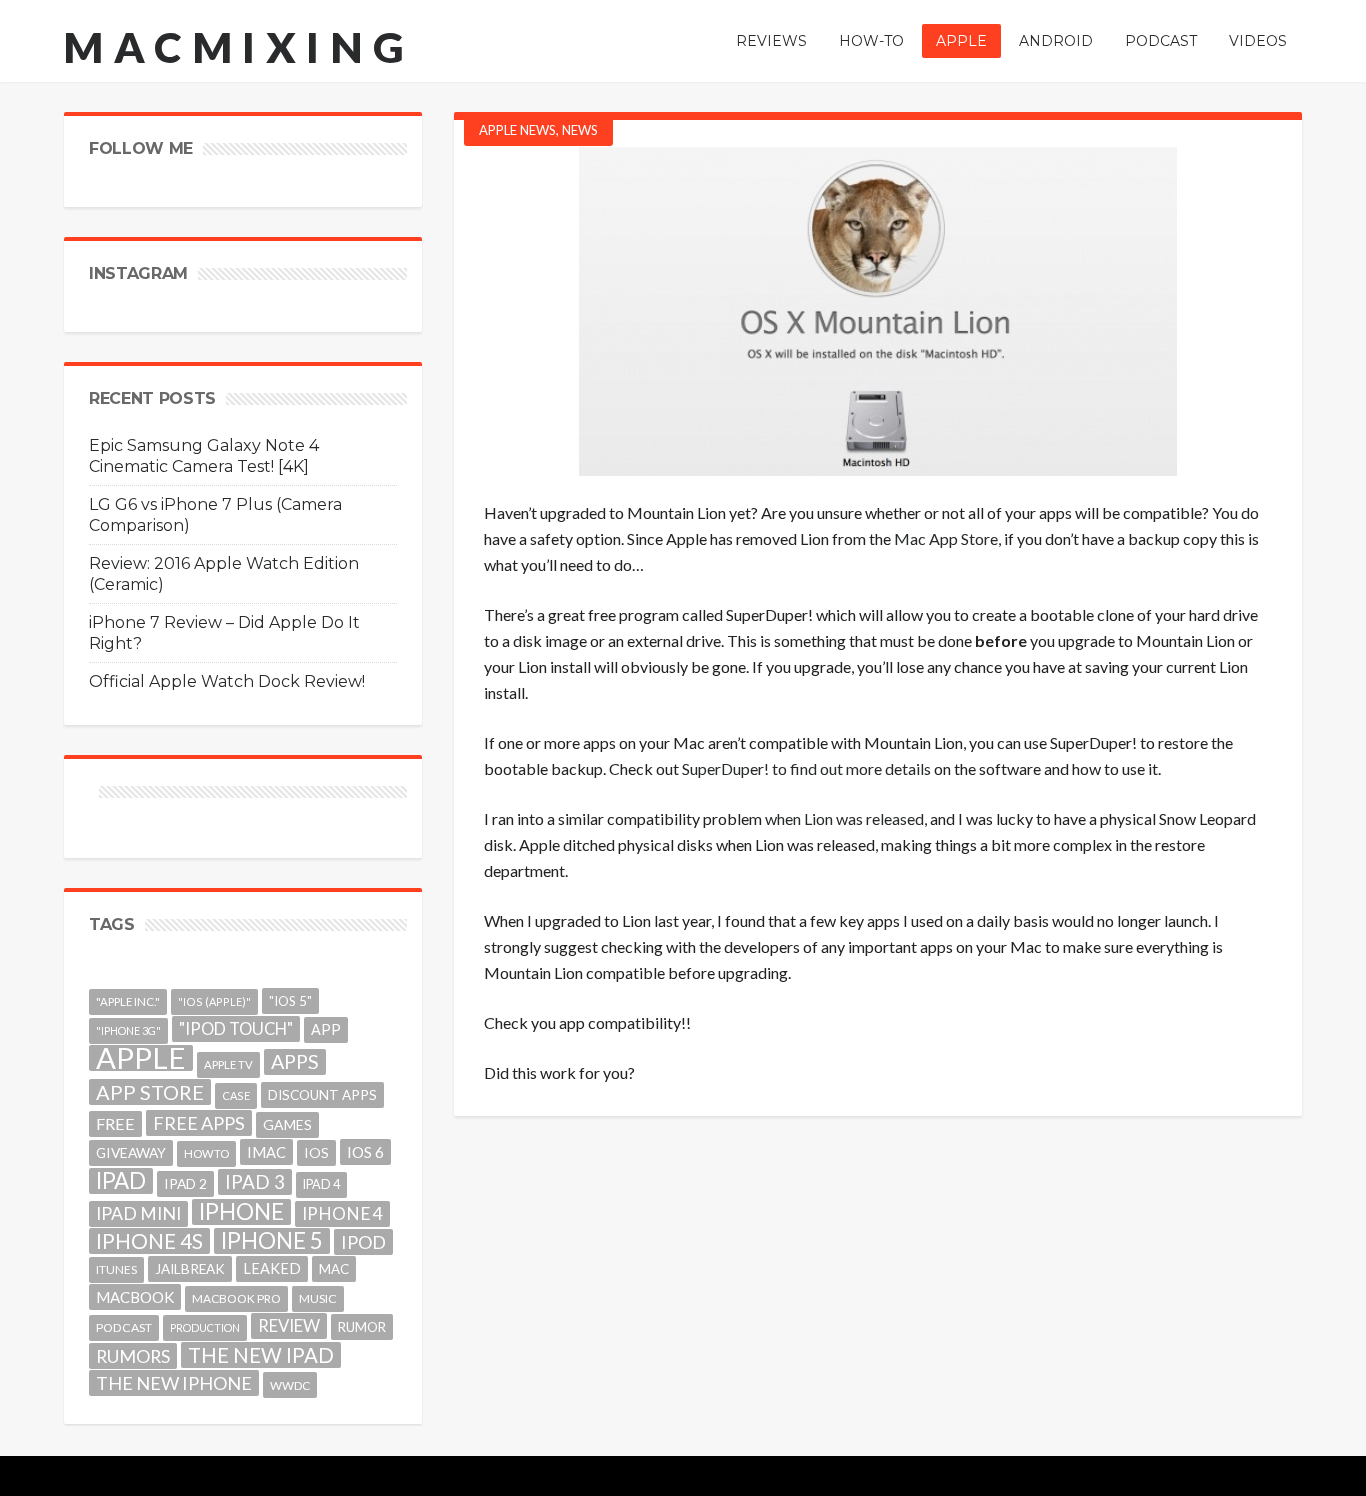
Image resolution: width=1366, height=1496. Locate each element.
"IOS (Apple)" (214, 1001)
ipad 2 (185, 1183)
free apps (199, 1123)
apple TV (228, 1064)
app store (150, 1092)
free (115, 1123)
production (205, 1327)
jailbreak (190, 1269)
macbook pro (236, 1298)
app (326, 1029)
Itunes (116, 1269)
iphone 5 (272, 1241)
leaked (272, 1268)
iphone (241, 1212)
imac (266, 1152)
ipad (121, 1181)
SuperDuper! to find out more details (806, 768)
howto (206, 1153)
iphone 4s (149, 1240)
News (580, 130)
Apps (295, 1061)
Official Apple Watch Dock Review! (227, 681)
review (289, 1325)
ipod (363, 1242)
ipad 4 (321, 1184)
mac (334, 1269)
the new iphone (174, 1383)
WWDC (290, 1385)
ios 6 (365, 1152)
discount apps (322, 1095)
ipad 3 (255, 1181)
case (236, 1095)
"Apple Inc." (128, 1001)
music (318, 1298)
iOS (316, 1152)
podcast (124, 1327)
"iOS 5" (290, 1001)
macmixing (239, 47)
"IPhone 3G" (128, 1030)
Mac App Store (946, 538)
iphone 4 (342, 1213)
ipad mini (138, 1213)
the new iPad (261, 1355)
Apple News (517, 130)
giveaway (131, 1152)
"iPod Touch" (236, 1029)
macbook (135, 1297)
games (287, 1124)
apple (141, 1058)
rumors (133, 1356)
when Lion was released (844, 818)
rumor (362, 1327)
